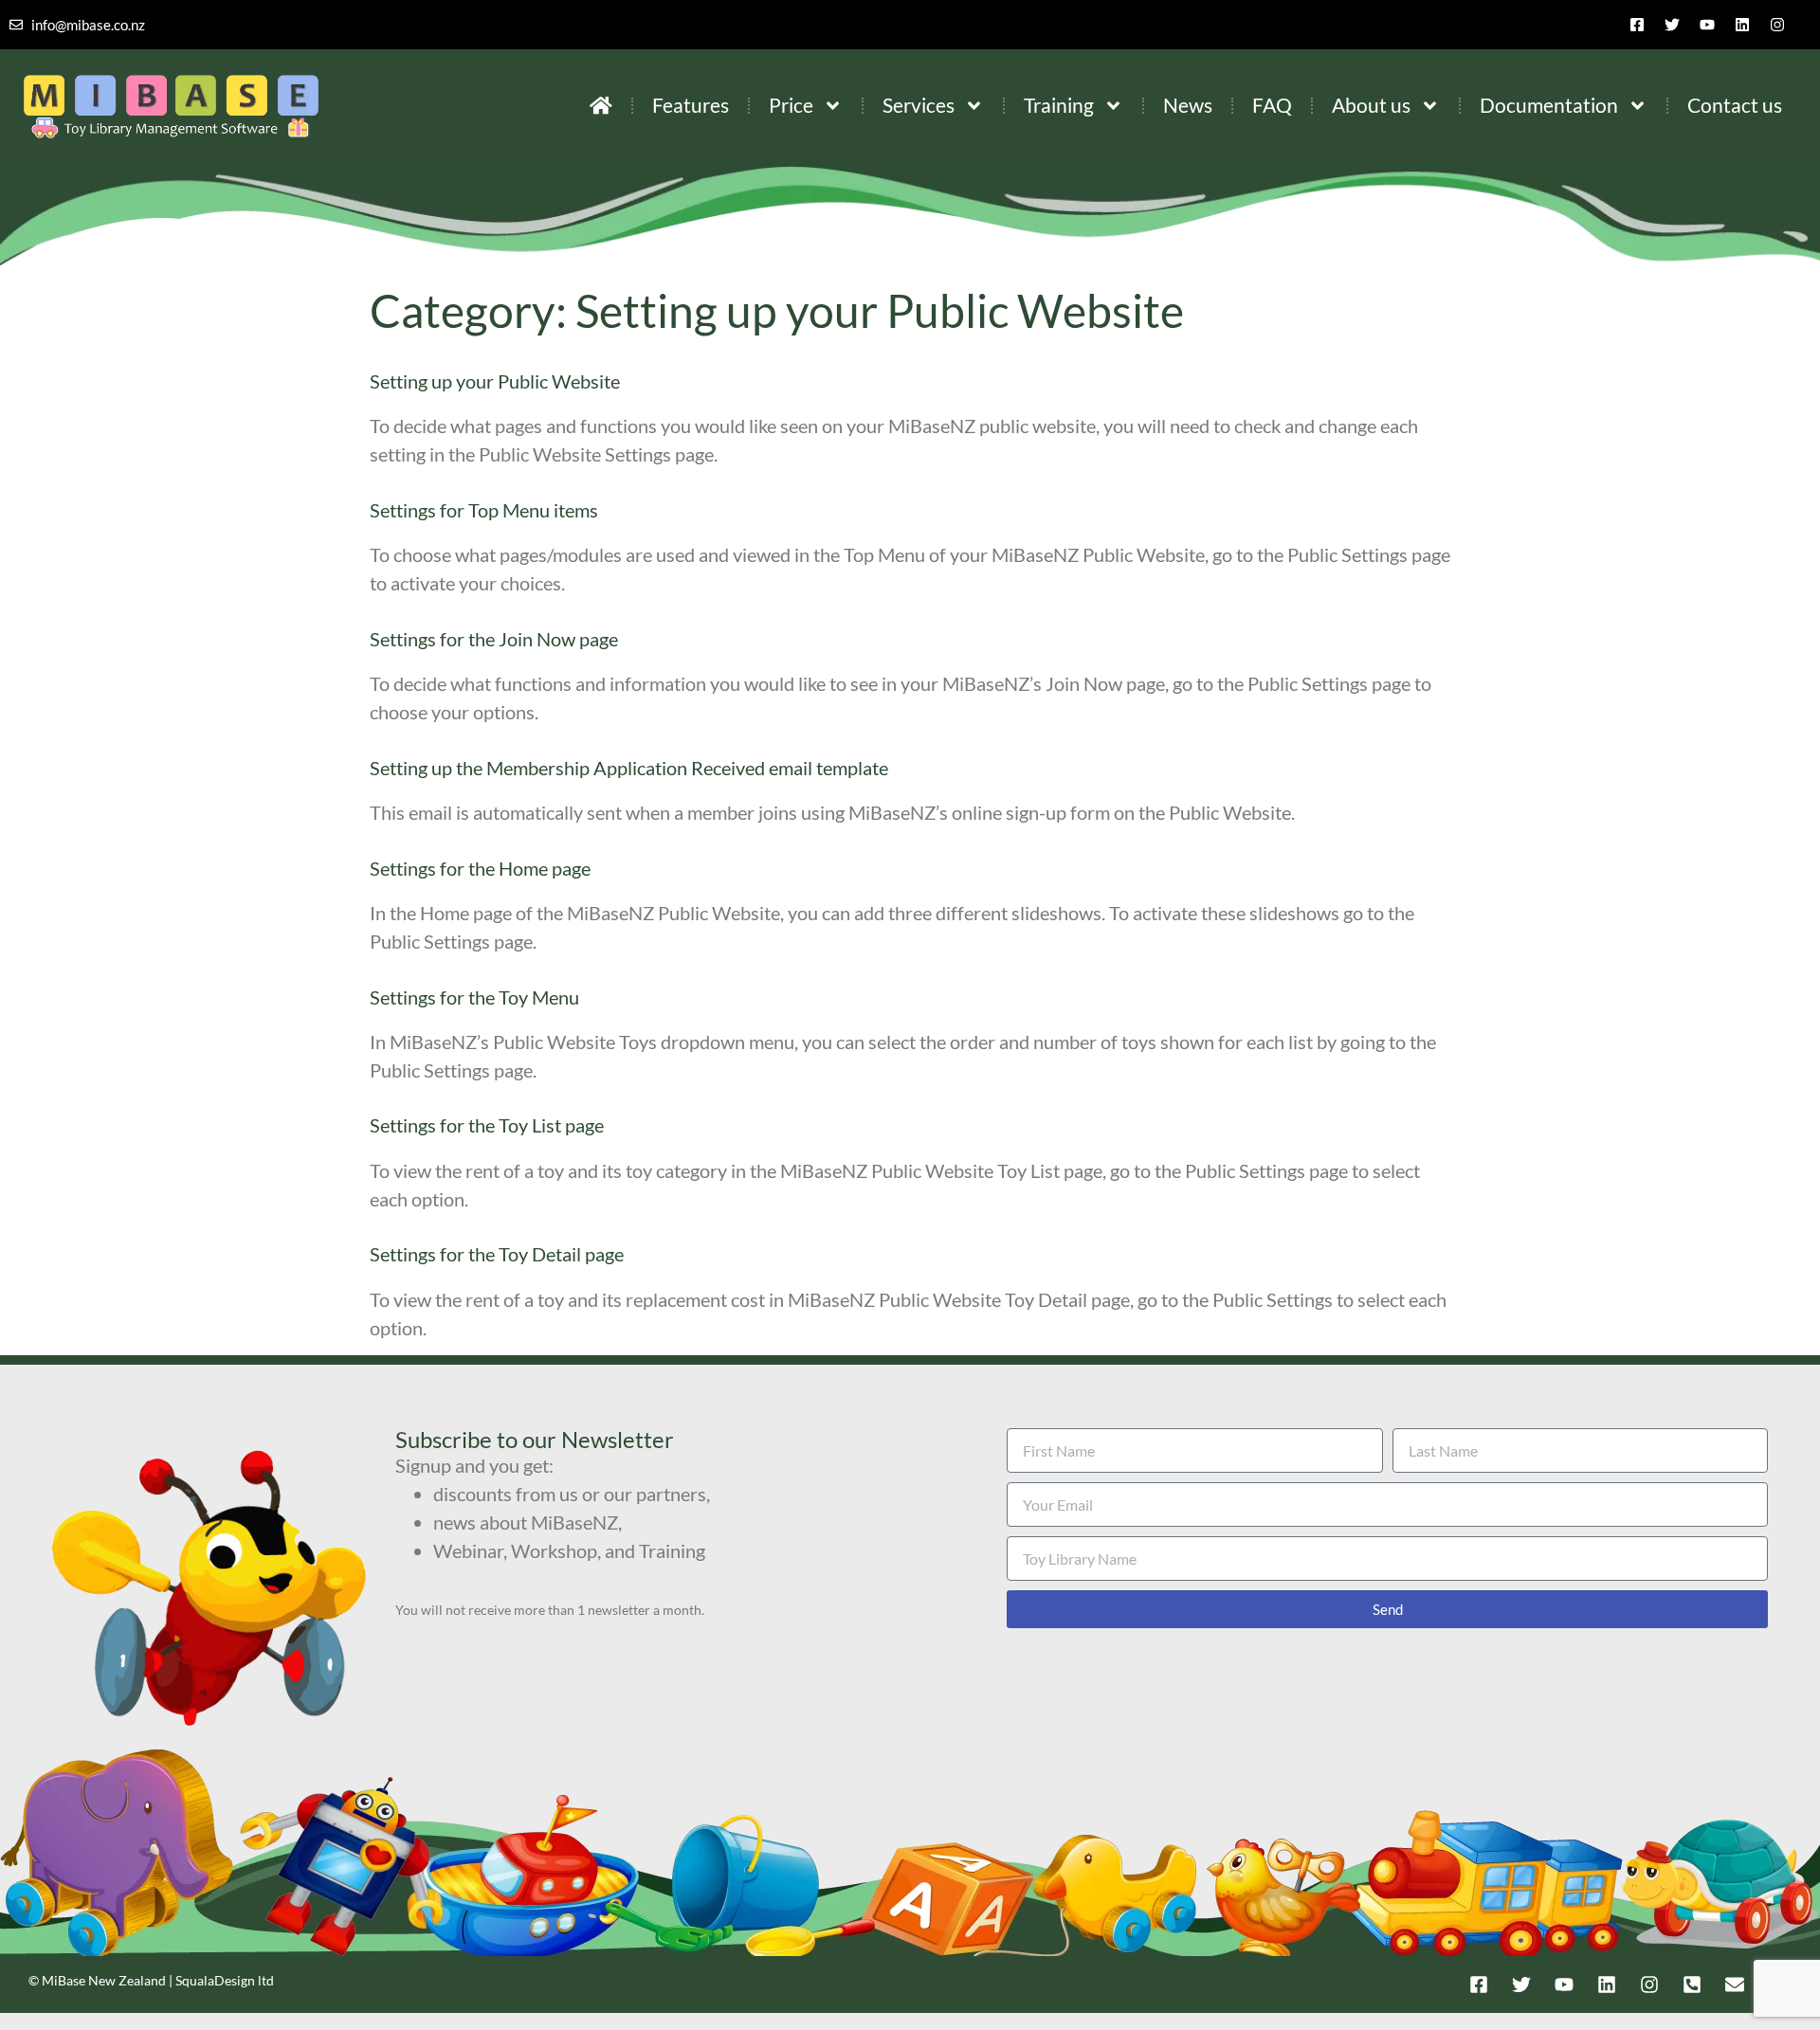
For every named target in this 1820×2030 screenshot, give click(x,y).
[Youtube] (1707, 25)
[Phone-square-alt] (1692, 1985)
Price (791, 105)
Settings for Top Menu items (484, 510)
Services (919, 105)
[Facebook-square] (1637, 25)
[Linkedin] (1742, 25)
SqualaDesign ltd (225, 1980)
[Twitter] (1672, 25)
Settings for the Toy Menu (474, 997)
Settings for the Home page (480, 868)
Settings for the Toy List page (487, 1125)
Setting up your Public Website (495, 381)
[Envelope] (1735, 1985)
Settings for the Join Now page (494, 639)
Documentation (1549, 105)
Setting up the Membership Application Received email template (629, 768)
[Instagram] (1777, 25)
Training (1059, 105)
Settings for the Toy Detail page (497, 1254)
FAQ (1272, 105)
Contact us (1735, 105)
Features (691, 105)
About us (1371, 105)
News (1188, 105)
